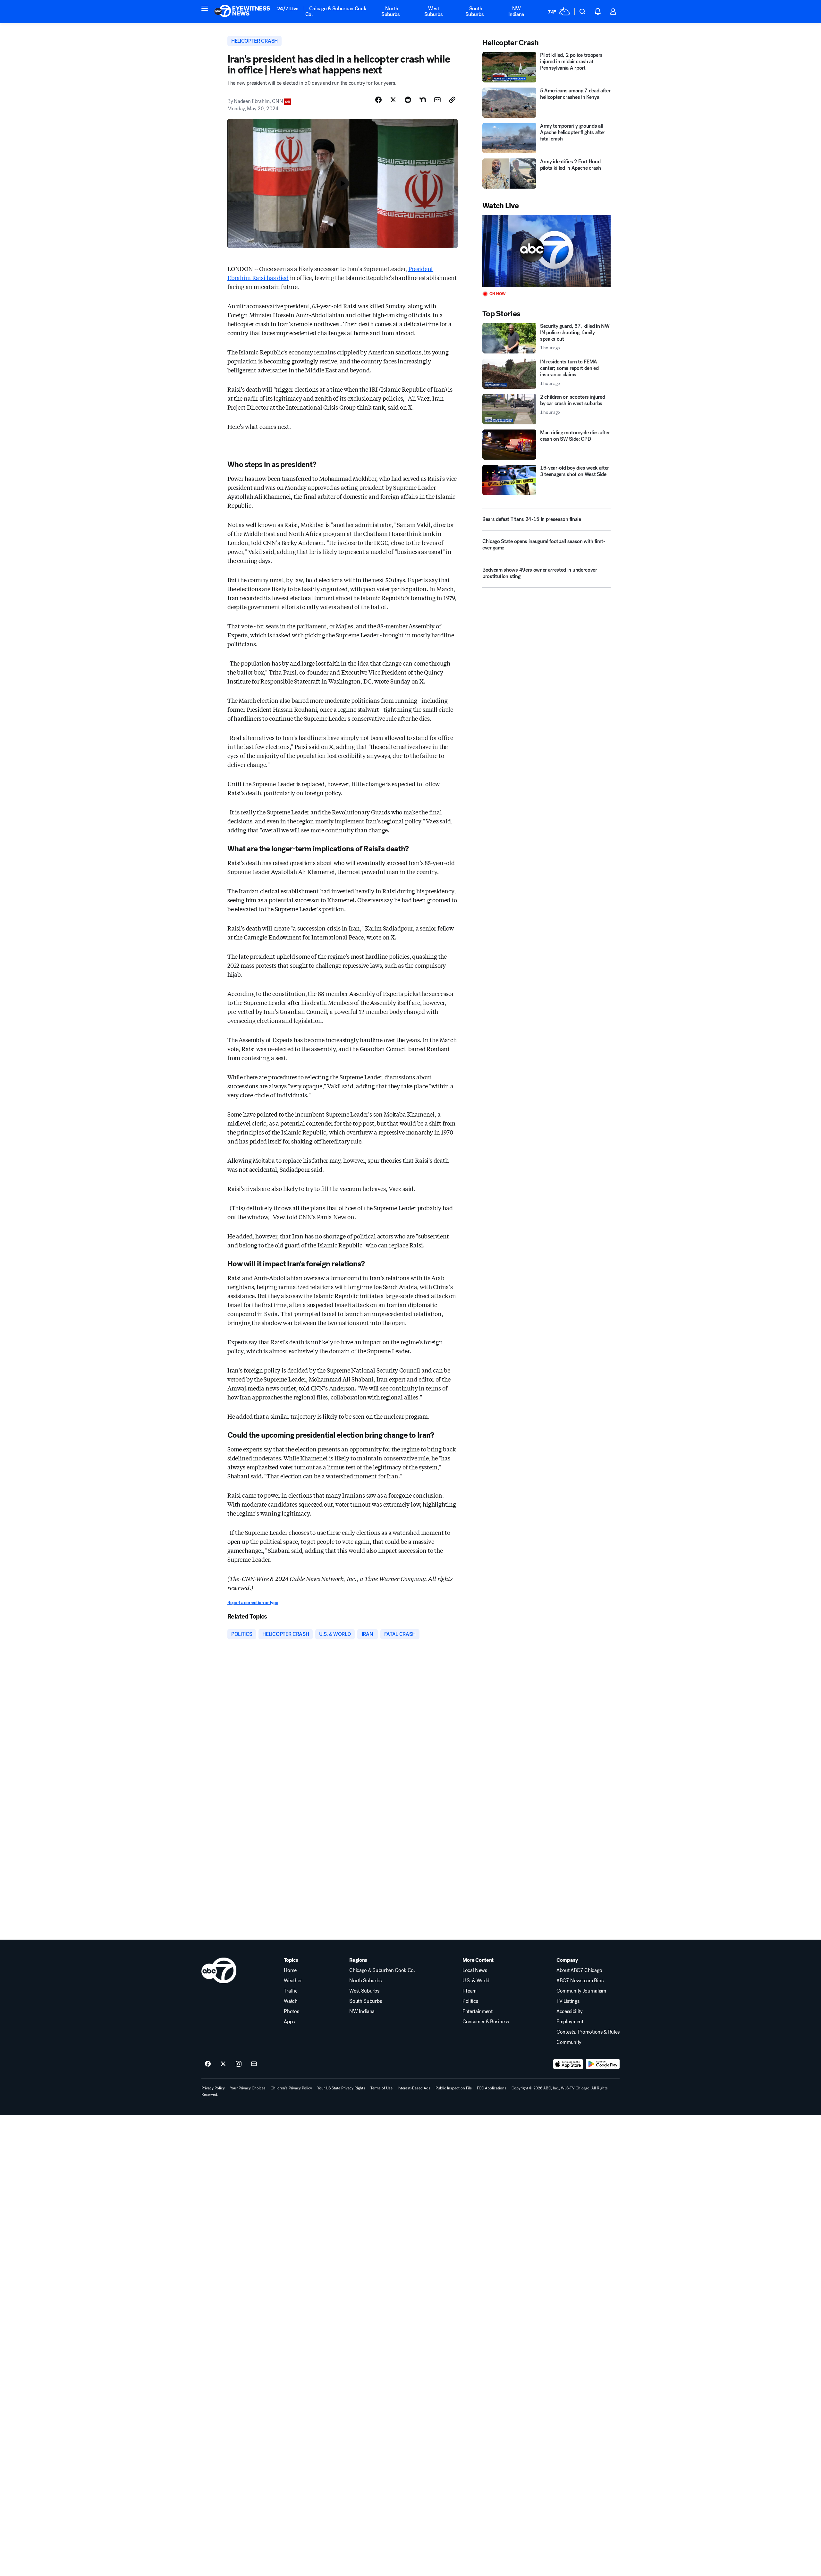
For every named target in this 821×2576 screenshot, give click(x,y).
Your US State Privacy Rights (341, 2088)
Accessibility (570, 2011)
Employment (570, 2022)
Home (290, 1970)
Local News (475, 1970)
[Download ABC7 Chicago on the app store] (568, 2064)
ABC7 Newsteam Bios (580, 1981)
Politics (470, 2001)
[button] (205, 8)
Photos (291, 2011)
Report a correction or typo (253, 1603)
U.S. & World (476, 1981)
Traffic (291, 1991)
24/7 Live (288, 9)
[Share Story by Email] (437, 100)
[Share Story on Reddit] (408, 100)
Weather (293, 1981)
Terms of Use (381, 2088)
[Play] (546, 251)
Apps (289, 2022)
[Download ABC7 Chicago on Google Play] (603, 2064)
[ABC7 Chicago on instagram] (239, 2064)
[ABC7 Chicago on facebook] (208, 2064)
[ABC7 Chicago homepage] (242, 12)
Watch (291, 2001)
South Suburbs (475, 11)
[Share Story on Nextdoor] (423, 100)
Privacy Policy (213, 2088)
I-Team (470, 1991)
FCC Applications (492, 2088)
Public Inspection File (454, 2088)
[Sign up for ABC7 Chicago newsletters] (254, 2064)
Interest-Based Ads (414, 2088)
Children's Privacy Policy (291, 2088)
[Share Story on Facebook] (378, 100)
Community (569, 2042)
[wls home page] (219, 1970)
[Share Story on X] (393, 100)
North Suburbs (391, 11)
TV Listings (568, 2001)
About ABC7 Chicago (579, 1970)
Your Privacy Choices (248, 2088)
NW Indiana (516, 11)
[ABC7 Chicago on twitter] (223, 2064)
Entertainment (478, 2011)
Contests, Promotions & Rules (588, 2032)
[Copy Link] (452, 100)
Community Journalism (581, 1991)
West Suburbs (434, 11)
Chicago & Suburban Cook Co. (336, 11)
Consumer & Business (486, 2022)
